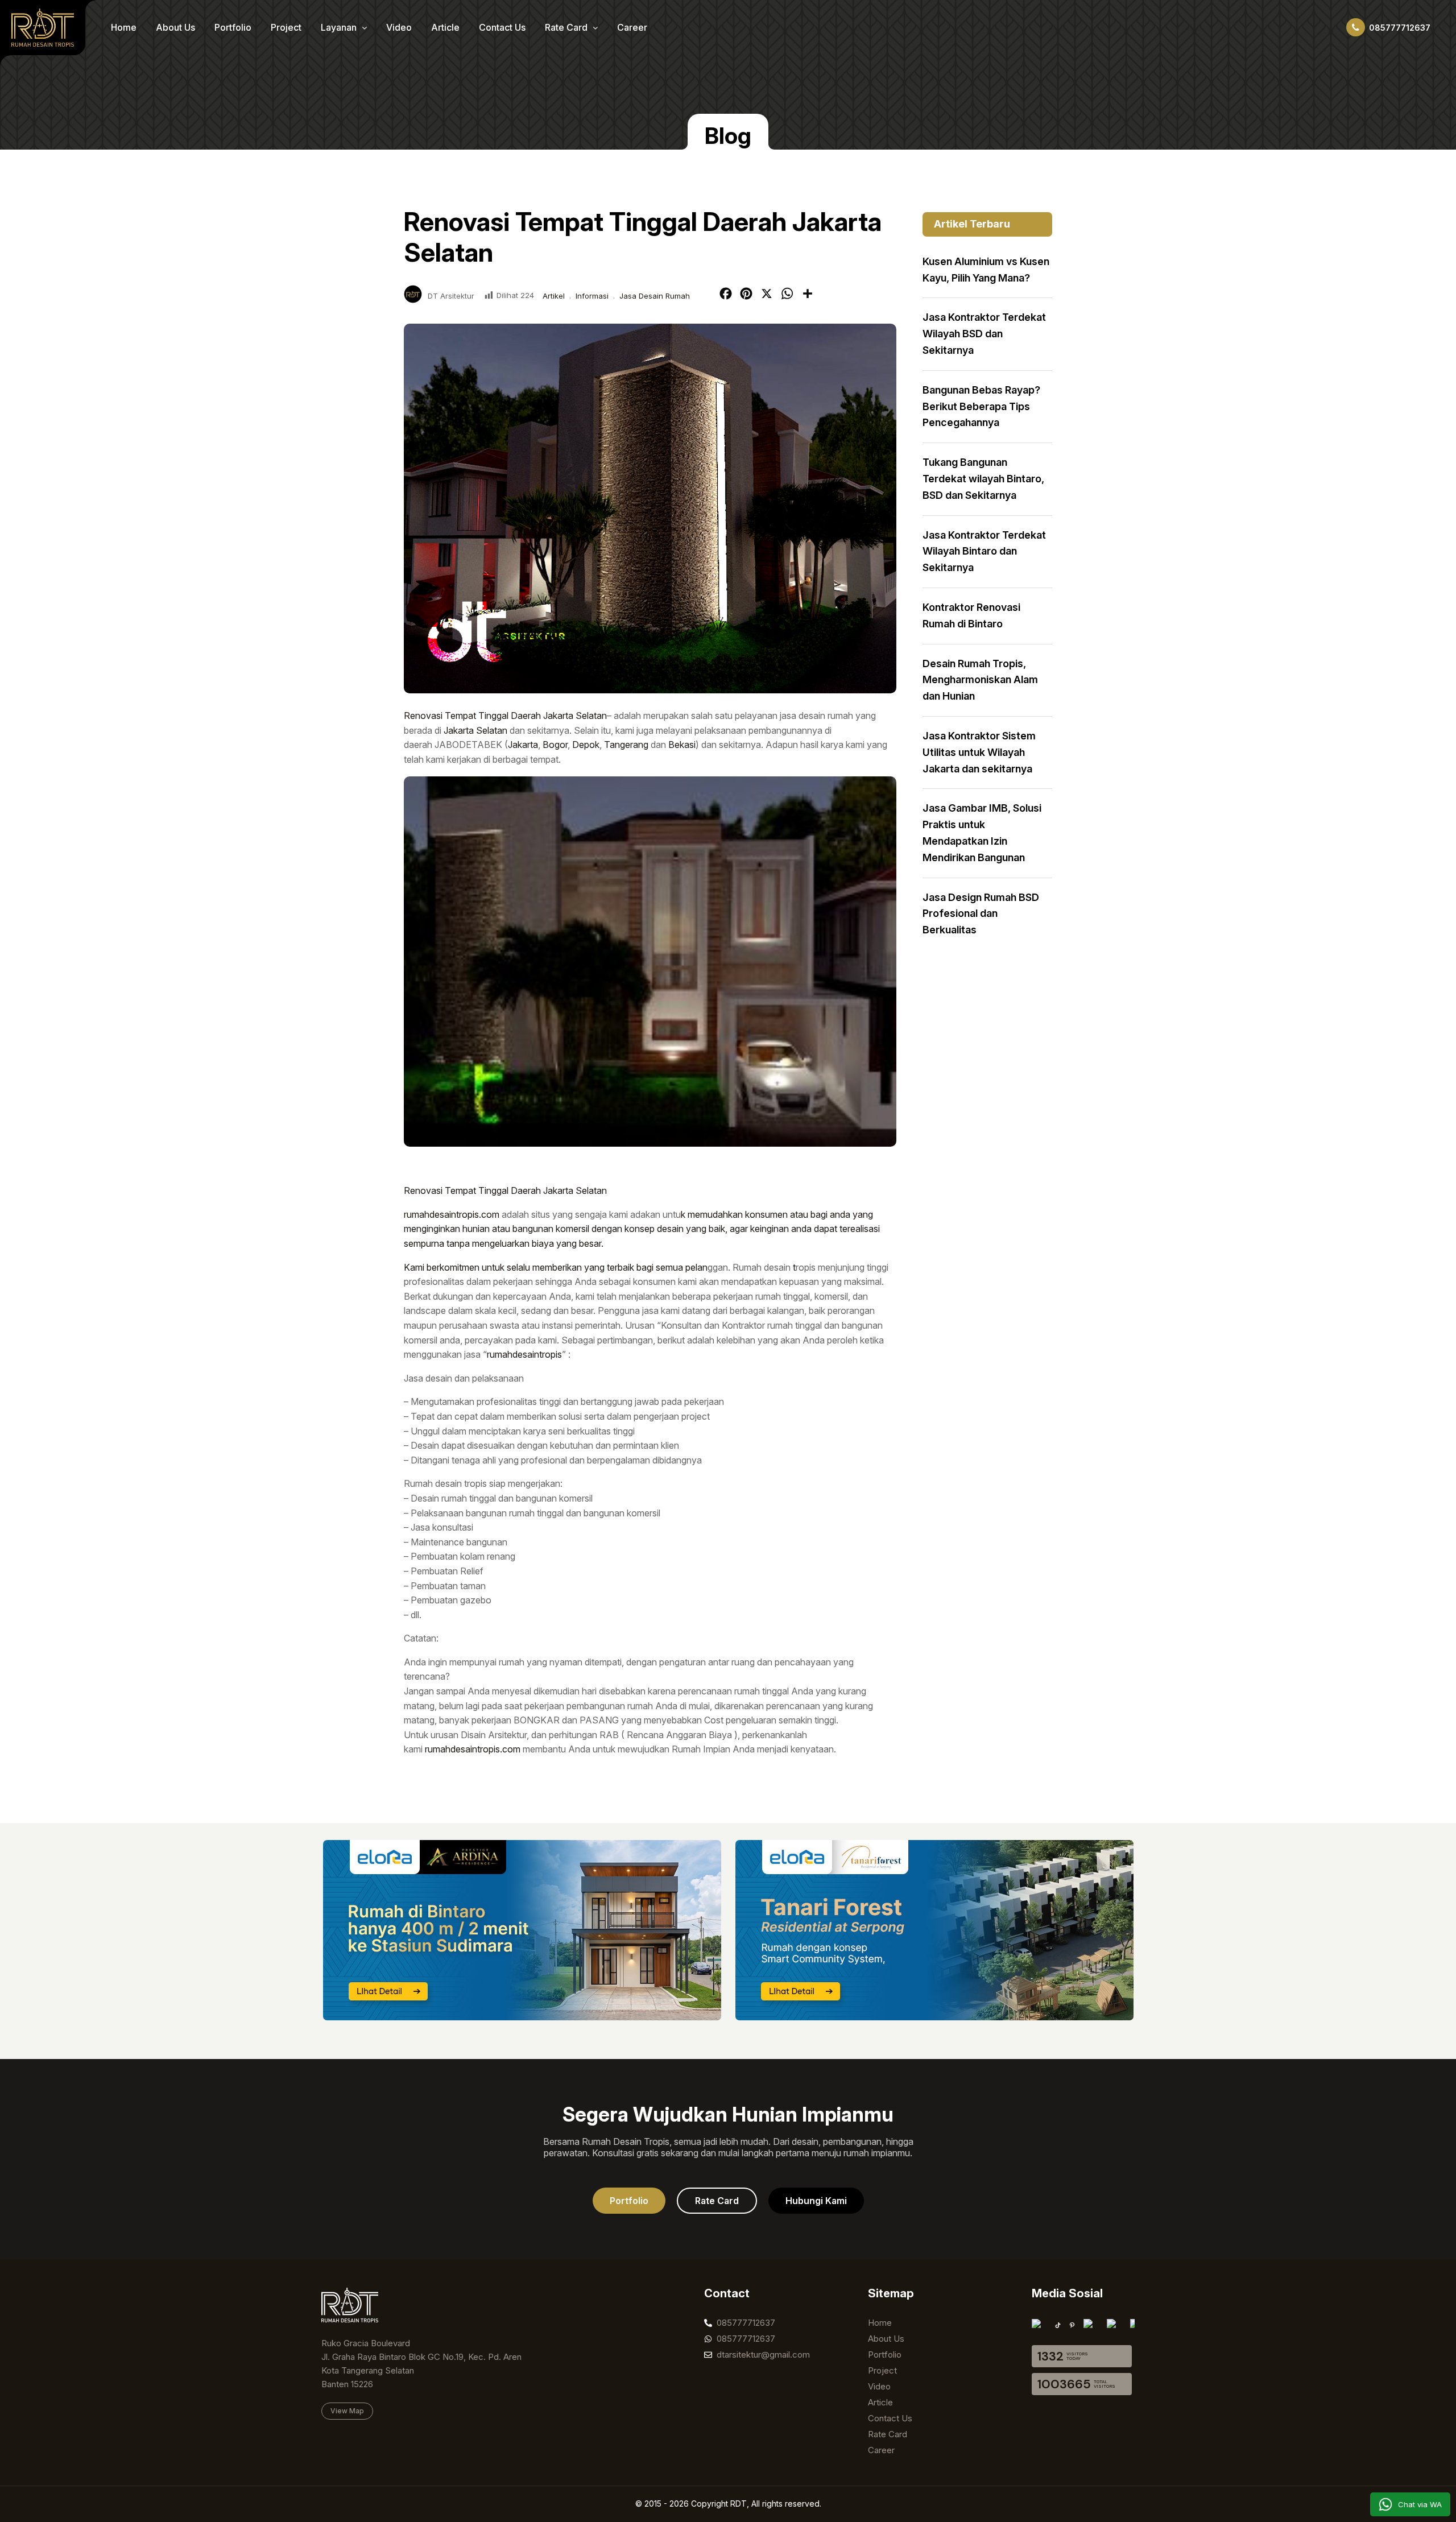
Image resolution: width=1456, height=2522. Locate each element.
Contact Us (502, 27)
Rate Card (567, 27)
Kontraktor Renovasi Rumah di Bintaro (971, 615)
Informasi (592, 296)
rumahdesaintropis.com (452, 1214)
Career (632, 27)
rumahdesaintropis (524, 1354)
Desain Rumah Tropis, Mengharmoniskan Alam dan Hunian (980, 680)
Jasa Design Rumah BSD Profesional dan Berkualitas (981, 914)
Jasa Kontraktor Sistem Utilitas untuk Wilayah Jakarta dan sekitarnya (979, 752)
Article (445, 27)
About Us (175, 27)
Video (399, 27)
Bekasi (682, 745)
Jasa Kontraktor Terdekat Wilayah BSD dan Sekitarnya (984, 334)
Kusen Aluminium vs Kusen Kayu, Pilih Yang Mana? (986, 270)
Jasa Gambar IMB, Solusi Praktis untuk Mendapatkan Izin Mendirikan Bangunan (982, 832)
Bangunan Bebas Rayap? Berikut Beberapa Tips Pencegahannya (981, 406)
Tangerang (626, 745)
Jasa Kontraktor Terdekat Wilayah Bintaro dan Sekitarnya (984, 551)
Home (124, 27)
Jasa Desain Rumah (655, 296)
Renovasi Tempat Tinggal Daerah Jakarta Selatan (505, 716)
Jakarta (523, 745)
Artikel (554, 296)
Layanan (340, 27)
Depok (586, 745)
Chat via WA (1420, 2504)
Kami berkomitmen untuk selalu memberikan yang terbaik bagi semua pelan (556, 1267)
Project (286, 27)
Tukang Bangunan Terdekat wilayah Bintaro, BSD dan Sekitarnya (983, 479)
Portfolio (233, 27)
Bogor (555, 745)
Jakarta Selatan (475, 730)
